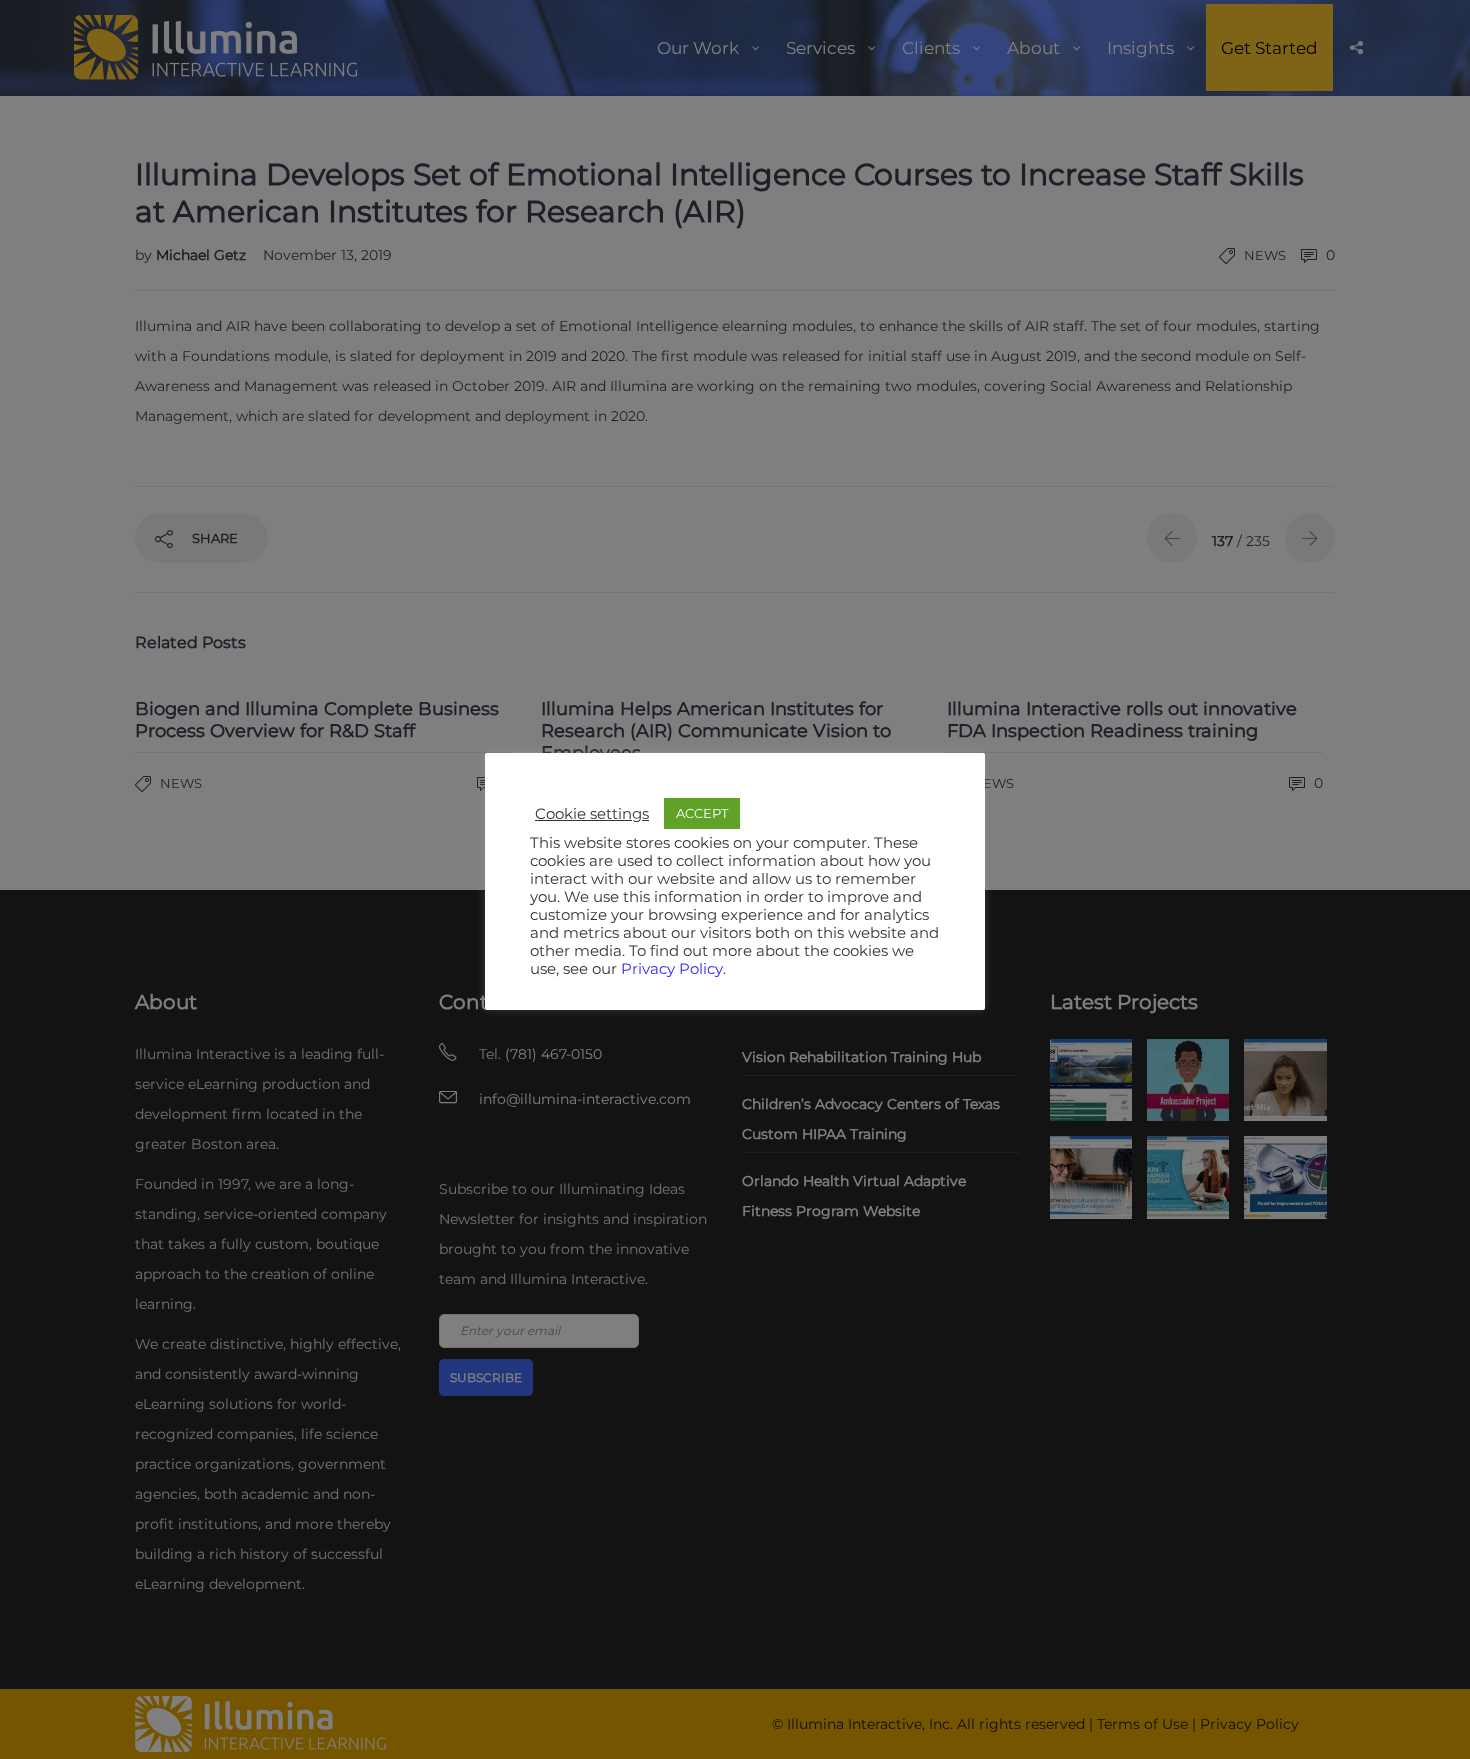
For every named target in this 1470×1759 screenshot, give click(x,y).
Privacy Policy (672, 969)
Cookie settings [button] (592, 814)
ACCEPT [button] (702, 813)
